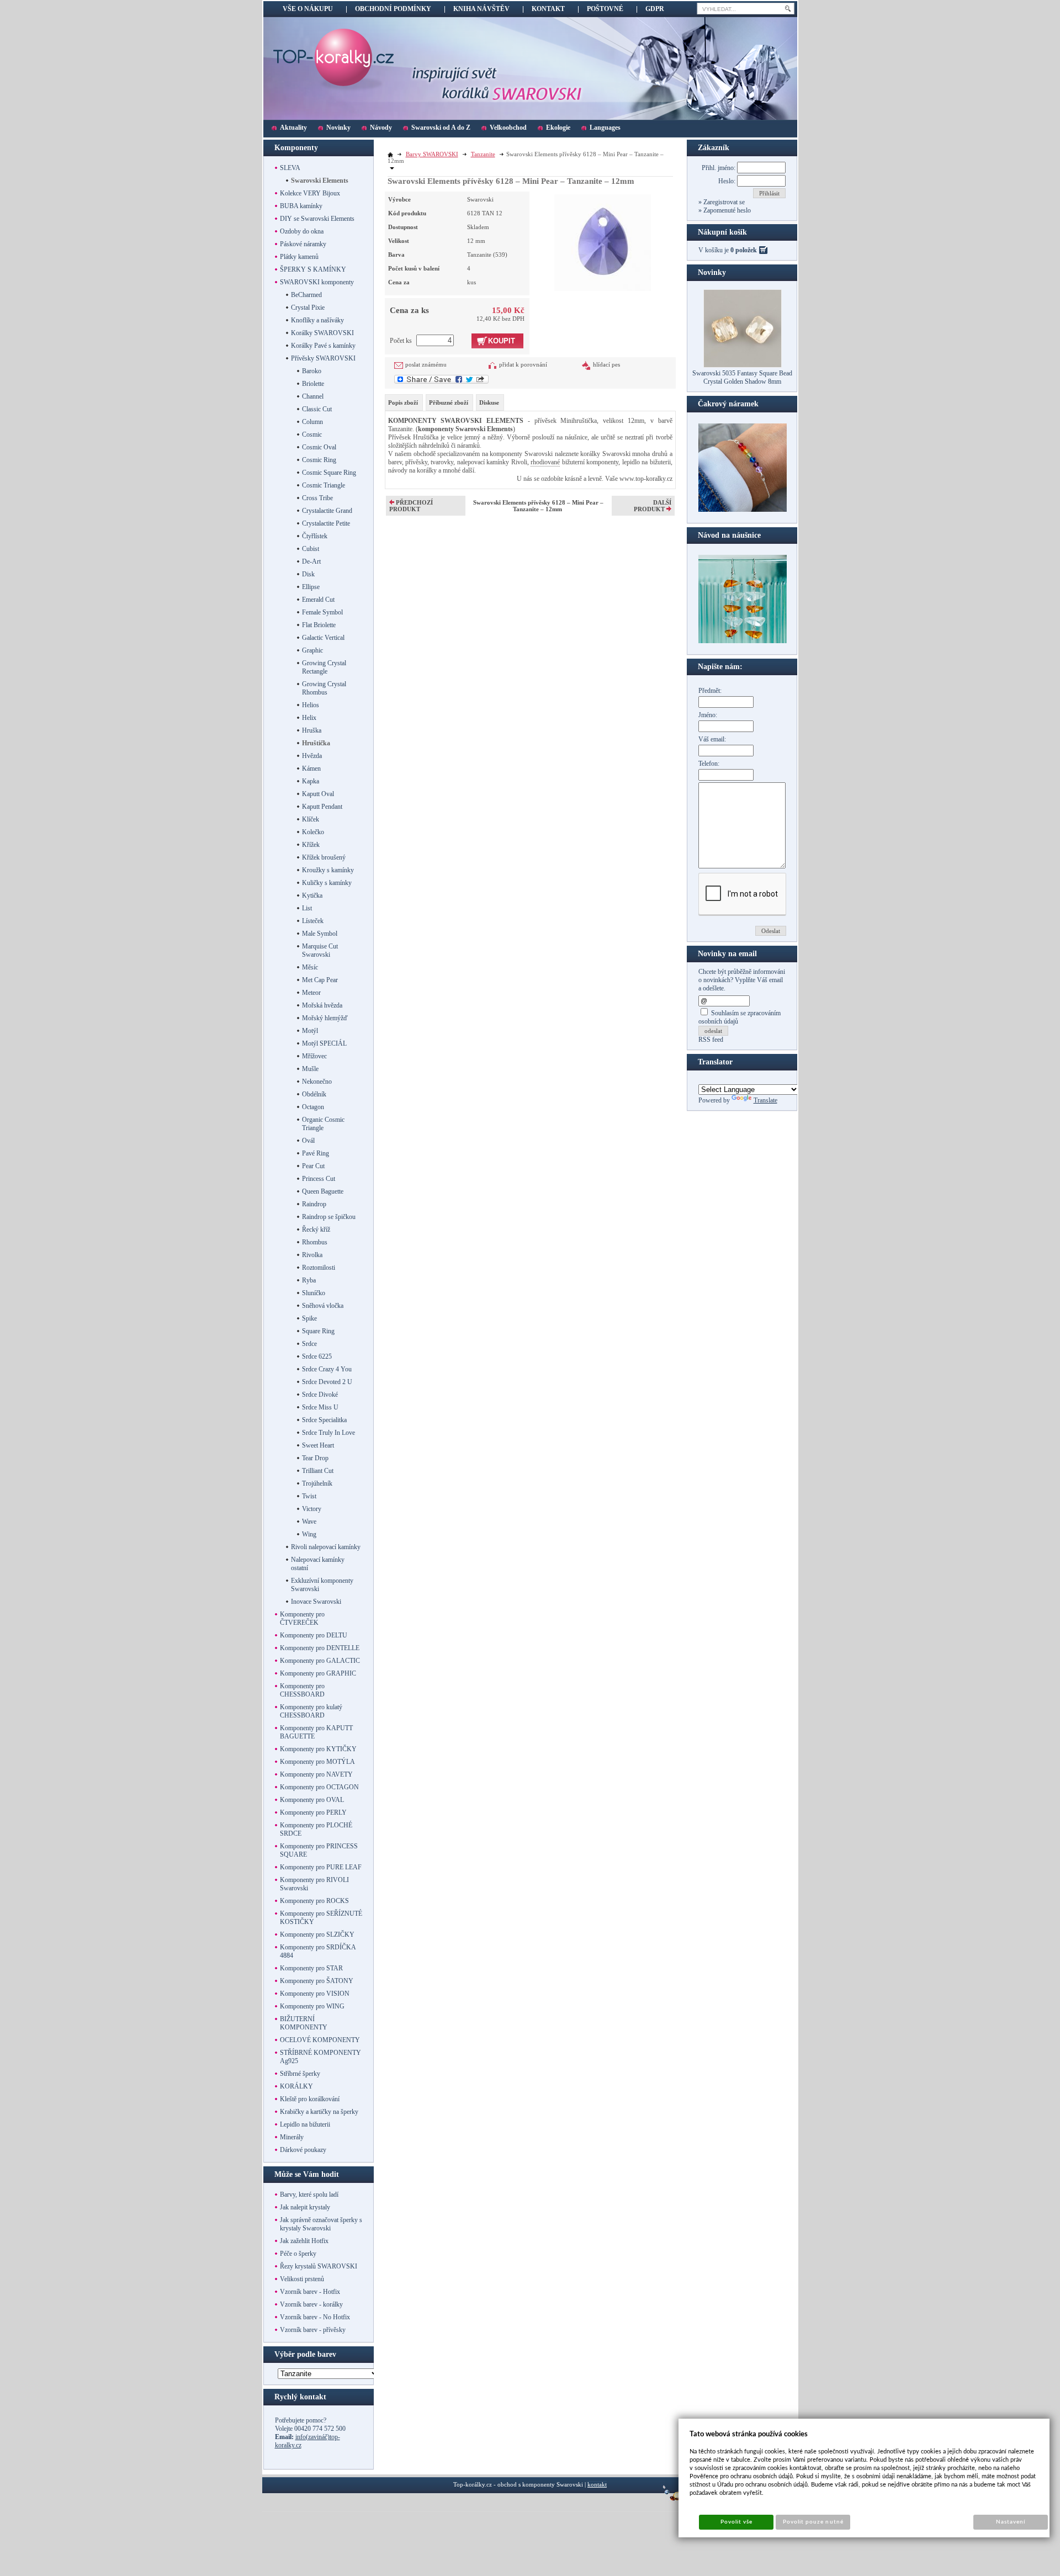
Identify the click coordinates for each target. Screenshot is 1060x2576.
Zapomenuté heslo (726, 210)
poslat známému (426, 364)
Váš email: (712, 739)
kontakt (597, 2484)
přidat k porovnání (523, 364)
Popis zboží (403, 402)
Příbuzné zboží (449, 402)
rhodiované (545, 462)
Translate (765, 1100)
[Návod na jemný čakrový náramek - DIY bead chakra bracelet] (743, 510)
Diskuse (489, 402)
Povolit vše (736, 2522)
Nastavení (1011, 2522)
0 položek (744, 250)
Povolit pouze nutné (813, 2522)
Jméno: (708, 715)
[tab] (404, 402)
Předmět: (710, 691)
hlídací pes (606, 364)
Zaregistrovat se (723, 202)
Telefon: (709, 764)
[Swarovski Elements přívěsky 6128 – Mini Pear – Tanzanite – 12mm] (603, 241)
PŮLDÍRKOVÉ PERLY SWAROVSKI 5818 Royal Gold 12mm (742, 377)
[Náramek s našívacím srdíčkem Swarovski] (743, 641)
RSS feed (711, 1040)
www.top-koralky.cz (646, 479)
